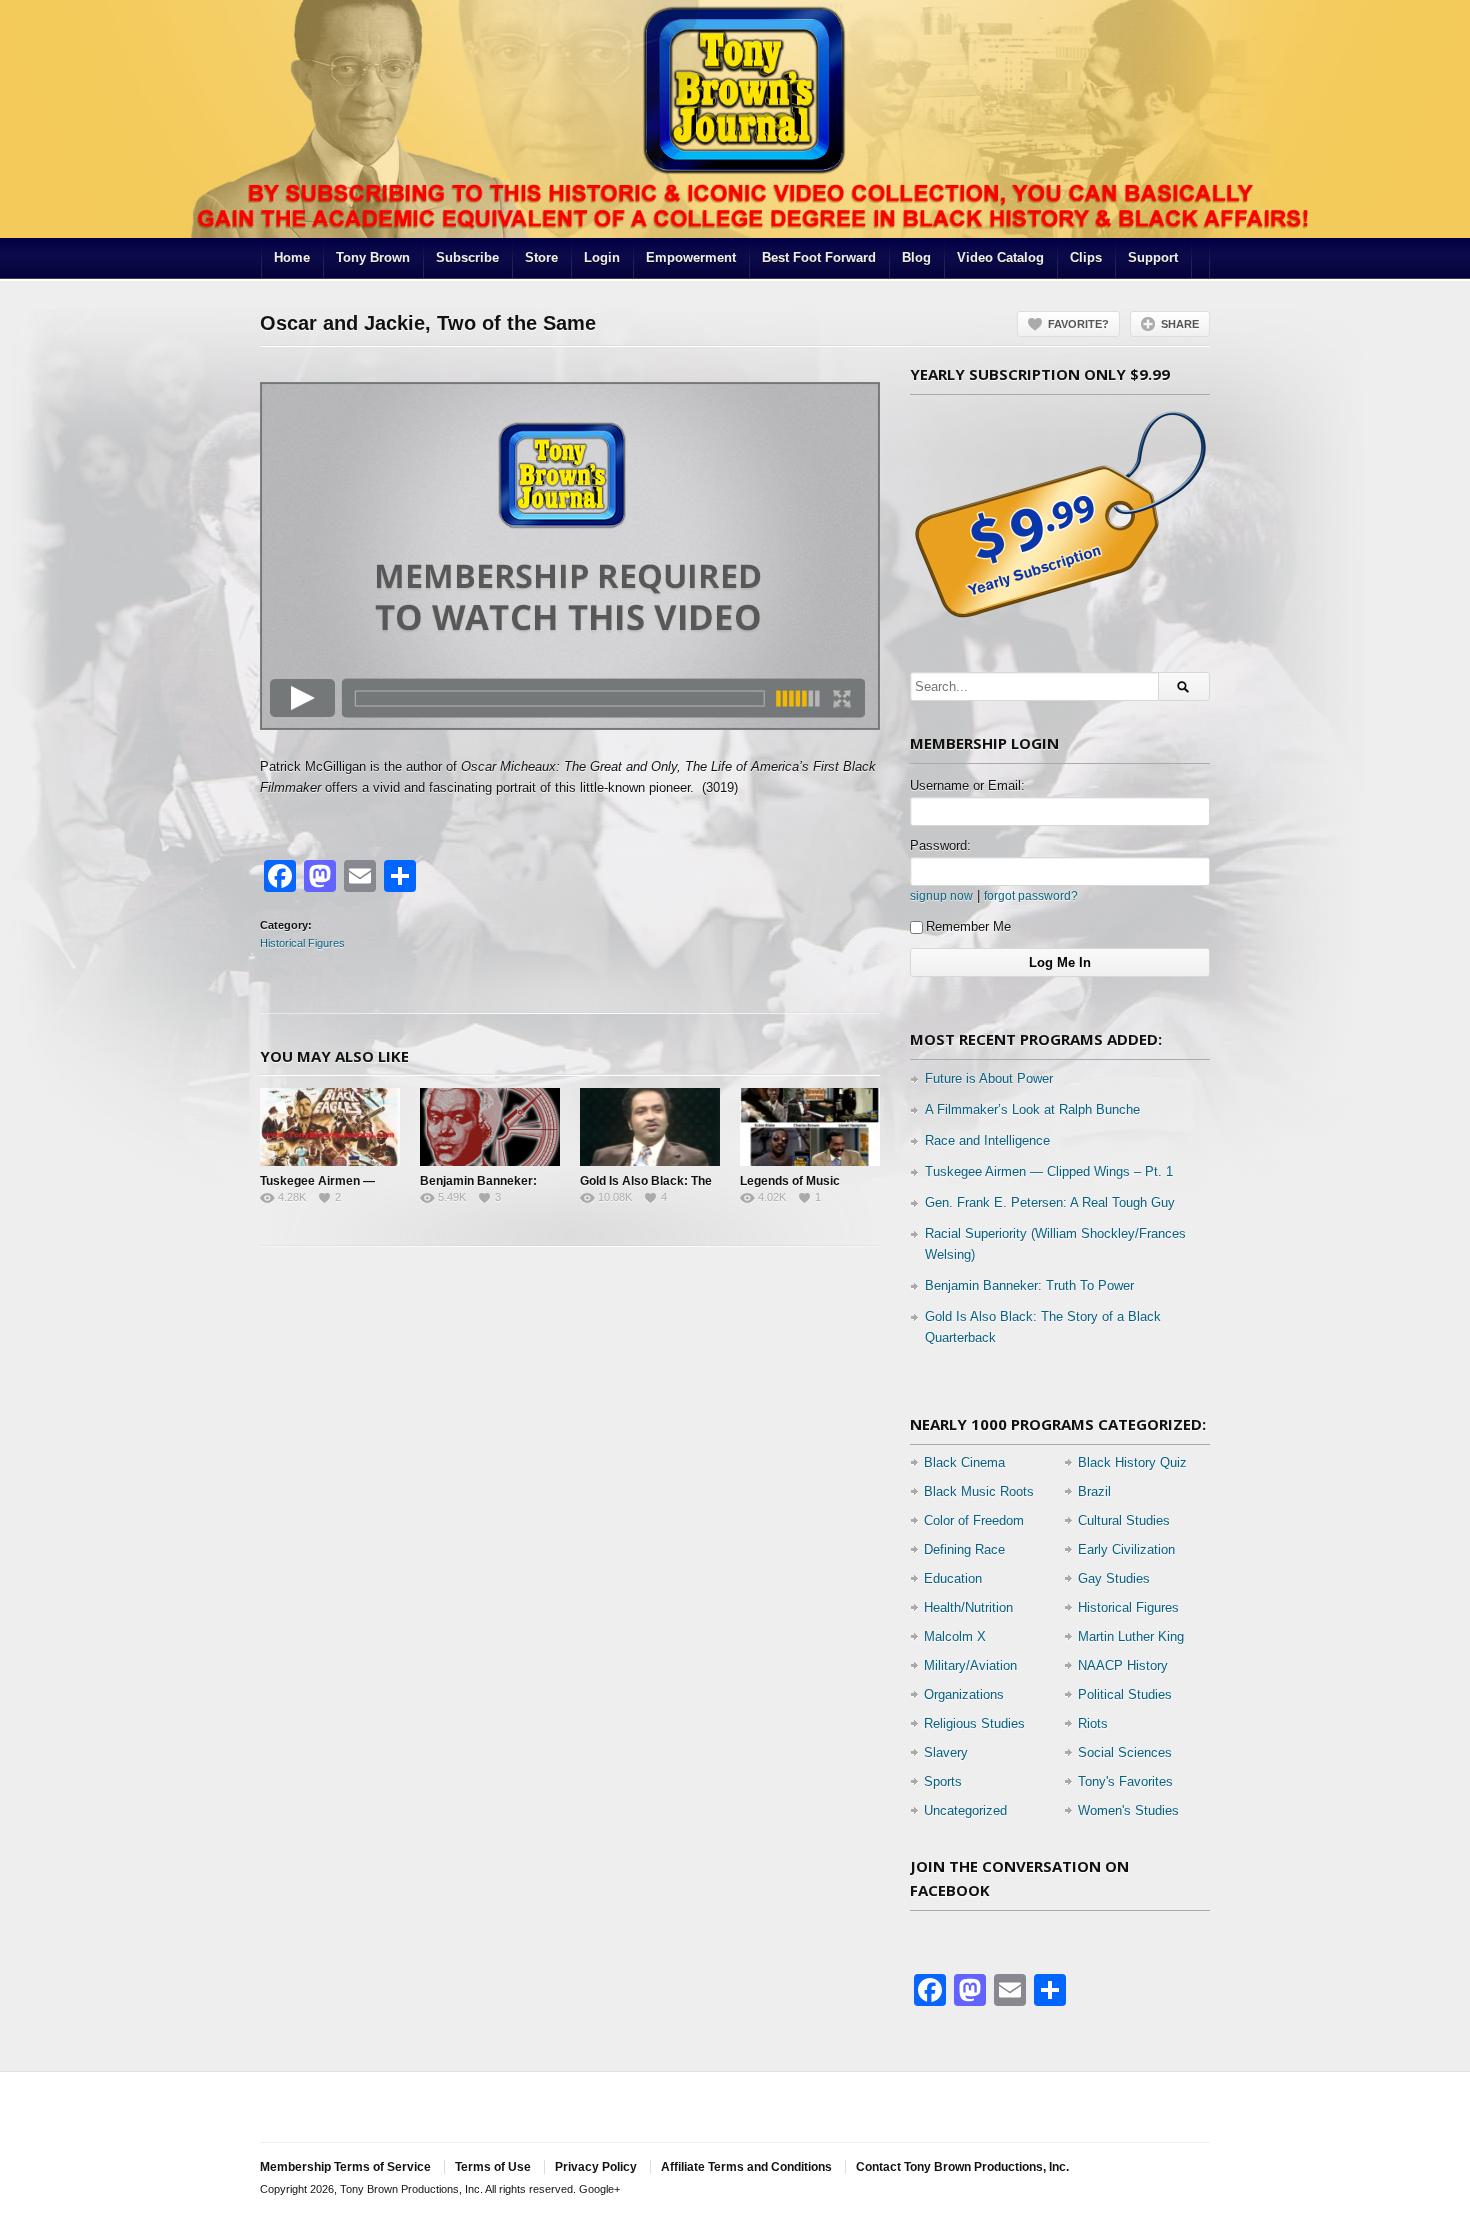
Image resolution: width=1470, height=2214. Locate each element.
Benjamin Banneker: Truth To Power (1029, 1285)
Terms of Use (493, 2167)
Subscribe (467, 257)
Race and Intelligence (987, 1140)
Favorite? (1078, 324)
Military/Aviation (970, 1665)
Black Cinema (964, 1462)
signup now (941, 895)
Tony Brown (373, 257)
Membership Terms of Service (345, 2167)
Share (1180, 324)
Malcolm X (955, 1636)
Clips (1086, 257)
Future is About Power (989, 1078)
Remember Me (968, 926)
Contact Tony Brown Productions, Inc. (962, 2167)
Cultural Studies (1124, 1520)
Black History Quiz (1132, 1462)
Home (292, 257)
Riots (1093, 1723)
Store (541, 257)
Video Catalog (1000, 257)
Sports (943, 1781)
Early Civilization (1126, 1549)
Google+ (599, 2189)
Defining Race (964, 1549)
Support (1153, 257)
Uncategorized (965, 1810)
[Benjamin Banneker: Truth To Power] (490, 1127)
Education (953, 1578)
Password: (940, 845)
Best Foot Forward (819, 257)
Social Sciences (1125, 1752)
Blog (916, 257)
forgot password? (1031, 895)
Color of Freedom (974, 1520)
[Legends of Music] (810, 1127)
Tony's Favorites (1125, 1781)
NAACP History (1123, 1665)
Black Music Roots (979, 1491)
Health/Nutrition (968, 1607)
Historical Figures (302, 943)
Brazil (1094, 1491)
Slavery (946, 1752)
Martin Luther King (1131, 1636)
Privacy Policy (596, 2167)
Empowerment (691, 257)
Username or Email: (967, 785)
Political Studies (1125, 1694)
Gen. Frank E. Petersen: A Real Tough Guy (1050, 1202)
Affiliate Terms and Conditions (746, 2167)
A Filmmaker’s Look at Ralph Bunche (1032, 1109)
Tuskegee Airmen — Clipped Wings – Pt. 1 (1049, 1171)
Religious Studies (974, 1723)
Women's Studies (1128, 1810)
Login (602, 257)
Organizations (964, 1694)
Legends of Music (790, 1181)
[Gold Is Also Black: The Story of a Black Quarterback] (650, 1127)
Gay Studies (1114, 1578)
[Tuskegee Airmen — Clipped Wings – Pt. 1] (330, 1127)
